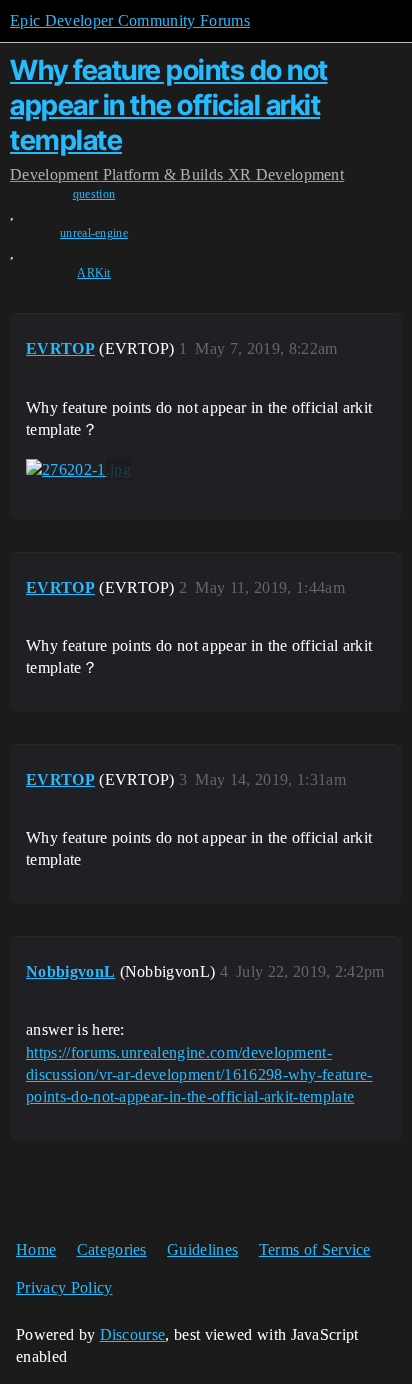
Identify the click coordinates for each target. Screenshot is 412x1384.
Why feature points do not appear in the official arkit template (169, 105)
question (94, 194)
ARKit (94, 273)
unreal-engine (94, 233)
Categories (112, 1249)
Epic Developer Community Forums (130, 20)
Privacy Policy (64, 1287)
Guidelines (202, 1249)
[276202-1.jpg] (78, 470)
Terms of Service (315, 1249)
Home (36, 1249)
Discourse (133, 1334)
